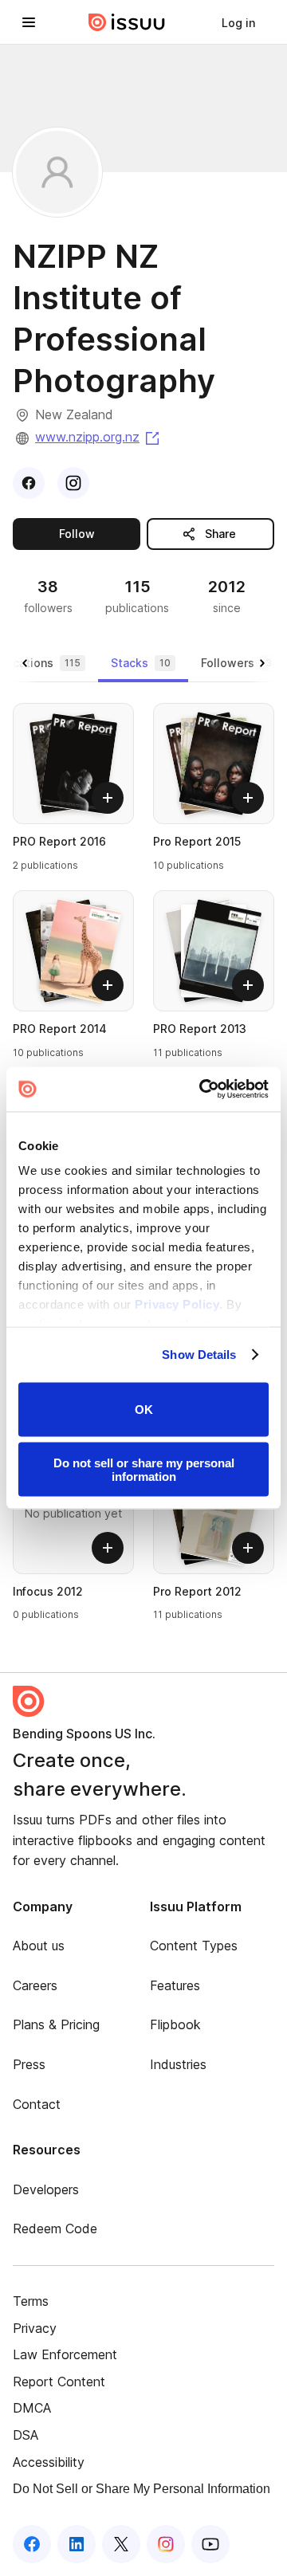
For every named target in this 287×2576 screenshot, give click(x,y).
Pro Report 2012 (197, 1591)
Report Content (59, 2382)
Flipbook (175, 2024)
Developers (46, 2189)
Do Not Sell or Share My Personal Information (142, 2489)
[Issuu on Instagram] (166, 2544)
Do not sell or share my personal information (144, 1470)
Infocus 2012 (48, 1591)
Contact (37, 2104)
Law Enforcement (65, 2354)
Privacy (35, 2328)
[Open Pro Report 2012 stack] (214, 1514)
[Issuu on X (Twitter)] (121, 2544)
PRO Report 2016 (59, 841)
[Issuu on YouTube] (210, 2544)
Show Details (199, 1355)
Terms (31, 2301)
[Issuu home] (127, 22)
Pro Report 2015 (197, 841)
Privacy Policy (177, 1304)
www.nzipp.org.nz (98, 437)
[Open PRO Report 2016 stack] (73, 764)
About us (39, 1946)
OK (144, 1410)
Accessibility (49, 2462)
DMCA (32, 2408)
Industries (178, 2064)
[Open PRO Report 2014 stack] (73, 951)
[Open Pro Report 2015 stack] (214, 764)
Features (175, 1985)
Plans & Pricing (56, 2024)
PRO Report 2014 (60, 1029)
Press (29, 2064)
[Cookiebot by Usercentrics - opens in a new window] (202, 1090)
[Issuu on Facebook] (32, 2544)
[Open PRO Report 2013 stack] (214, 951)
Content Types (194, 1946)
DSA (26, 2435)
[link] (238, 22)
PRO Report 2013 (200, 1029)
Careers (35, 1985)
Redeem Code (55, 2228)
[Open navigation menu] (29, 22)
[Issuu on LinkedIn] (77, 2544)
